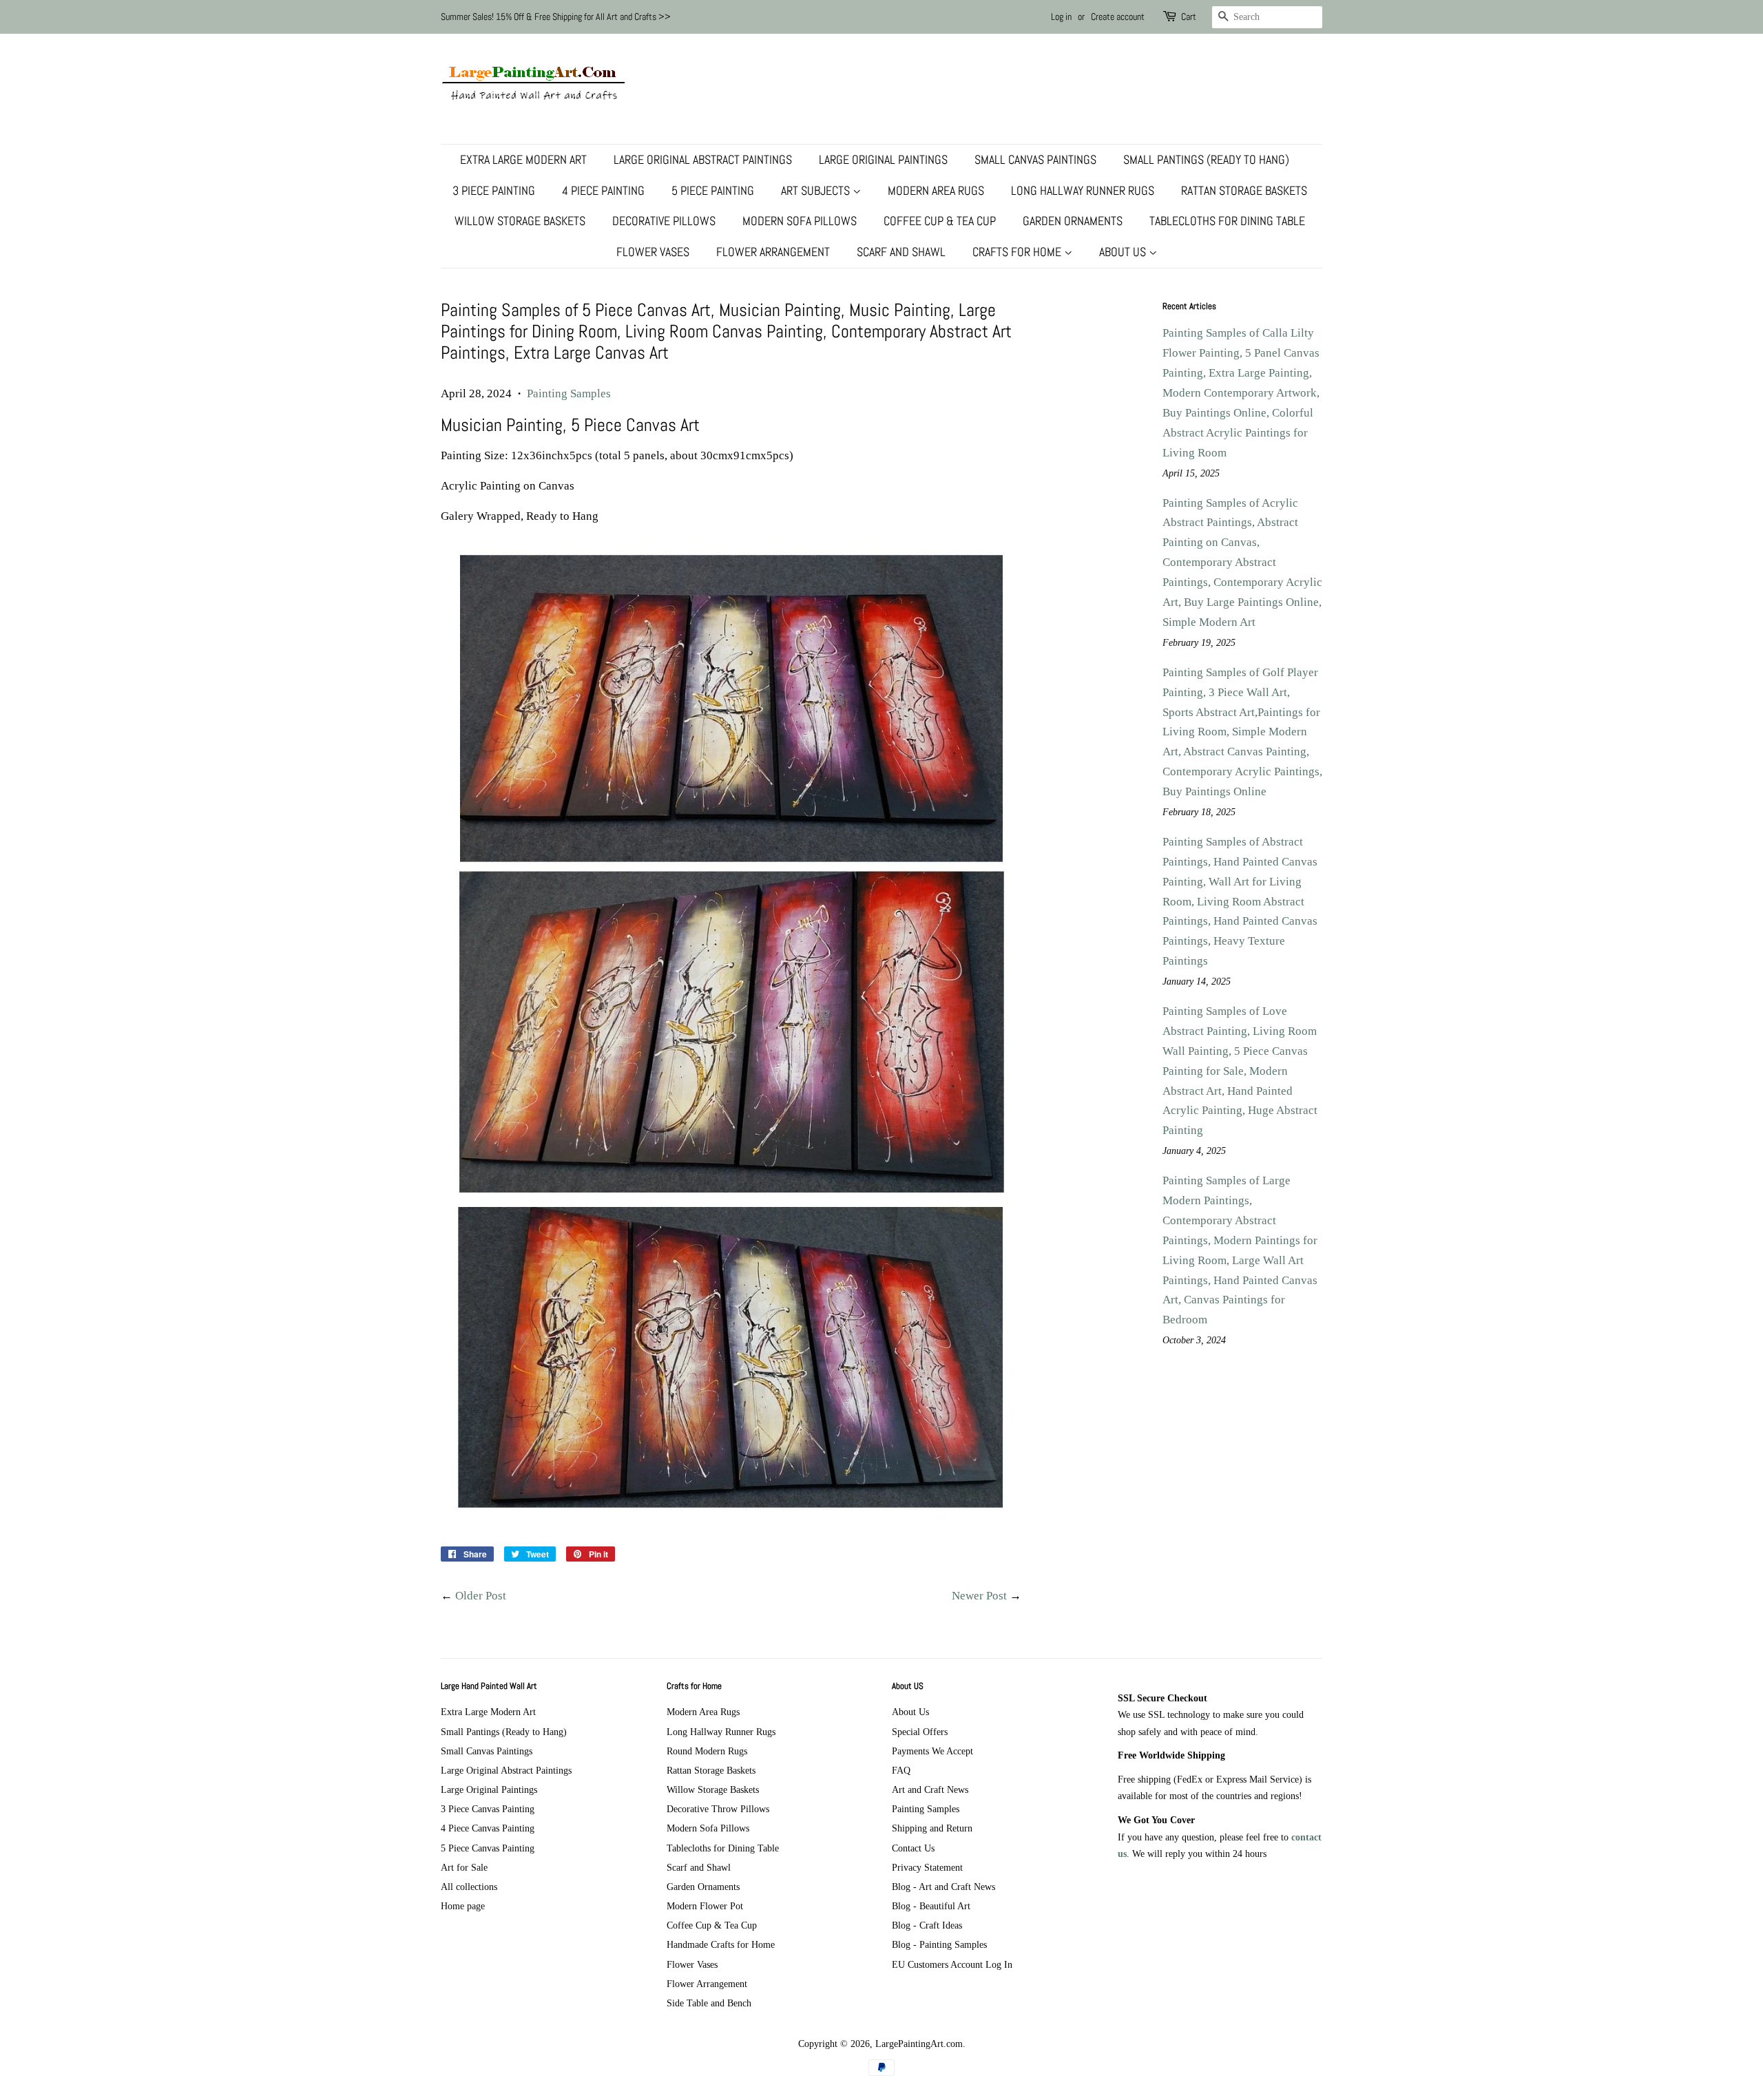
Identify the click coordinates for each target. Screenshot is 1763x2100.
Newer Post (979, 1596)
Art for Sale (464, 1867)
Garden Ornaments (1073, 221)
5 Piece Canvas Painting (488, 1848)
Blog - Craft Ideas (927, 1925)
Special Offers (920, 1732)
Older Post (481, 1596)
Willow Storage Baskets (520, 221)
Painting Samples (569, 393)
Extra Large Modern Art (523, 159)
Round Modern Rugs (707, 1751)
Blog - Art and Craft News (943, 1887)
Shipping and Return (932, 1828)
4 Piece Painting (603, 190)
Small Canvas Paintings (1035, 159)
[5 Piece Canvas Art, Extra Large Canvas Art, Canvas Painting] (731, 1511)
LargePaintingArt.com (919, 2044)
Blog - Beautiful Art (931, 1906)
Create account (1118, 17)
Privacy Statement (927, 1867)
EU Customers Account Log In (952, 1964)
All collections (469, 1887)
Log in (1061, 17)
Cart (1189, 17)
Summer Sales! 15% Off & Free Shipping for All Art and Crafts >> (556, 17)
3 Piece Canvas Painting (488, 1809)
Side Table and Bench (709, 2003)
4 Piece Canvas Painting (488, 1828)
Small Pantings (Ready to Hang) (1206, 159)
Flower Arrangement (773, 252)
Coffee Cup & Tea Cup (940, 221)
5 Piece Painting (713, 190)
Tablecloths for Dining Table (1227, 221)
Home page (463, 1906)
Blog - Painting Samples (939, 1944)
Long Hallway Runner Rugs (1083, 190)
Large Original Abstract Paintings (703, 159)
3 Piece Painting (494, 190)
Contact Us (913, 1848)
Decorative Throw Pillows (718, 1809)
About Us (1124, 252)
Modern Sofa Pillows (800, 221)
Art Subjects (817, 190)
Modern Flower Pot (705, 1906)
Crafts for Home (1018, 252)
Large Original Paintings (883, 159)
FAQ (901, 1770)
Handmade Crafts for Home (721, 1944)
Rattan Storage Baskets (1244, 190)
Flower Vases (653, 252)
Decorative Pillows (664, 221)
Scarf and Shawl (901, 252)
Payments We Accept (932, 1751)
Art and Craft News (930, 1789)
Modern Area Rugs (936, 190)
